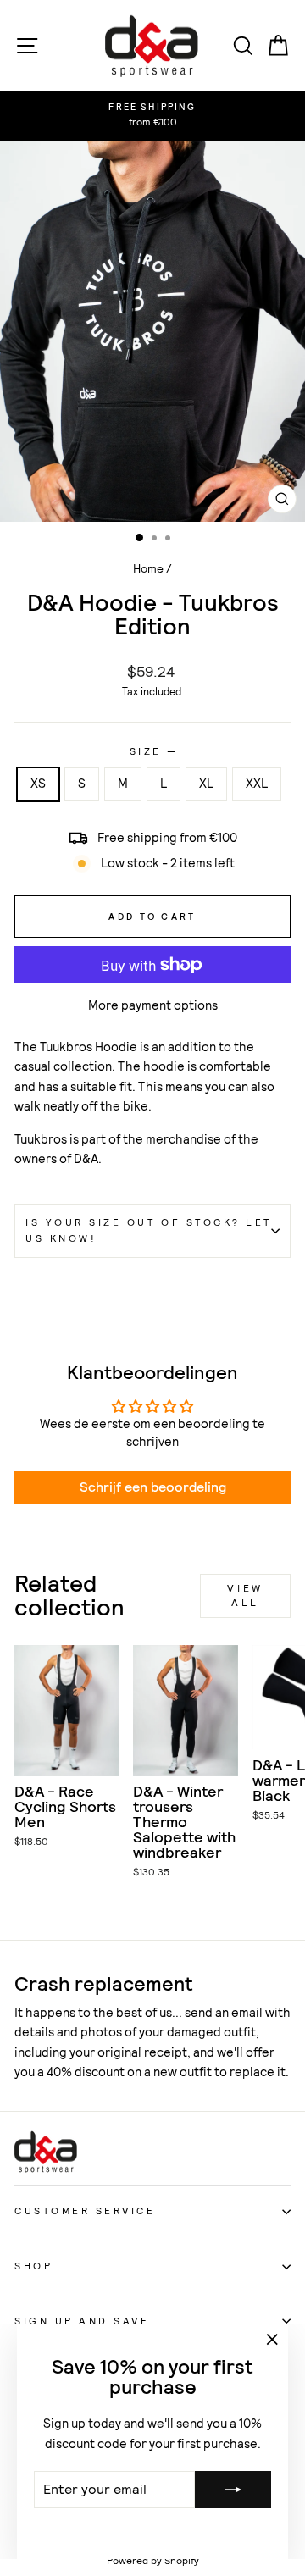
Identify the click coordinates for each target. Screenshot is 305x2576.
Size (153, 751)
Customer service (85, 2211)
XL (206, 784)
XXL (257, 784)
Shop (33, 2266)
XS (38, 784)
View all (245, 1595)
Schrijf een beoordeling (153, 1487)
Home (148, 569)
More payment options (153, 1005)
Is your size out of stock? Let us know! (149, 1230)
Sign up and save (82, 2321)
